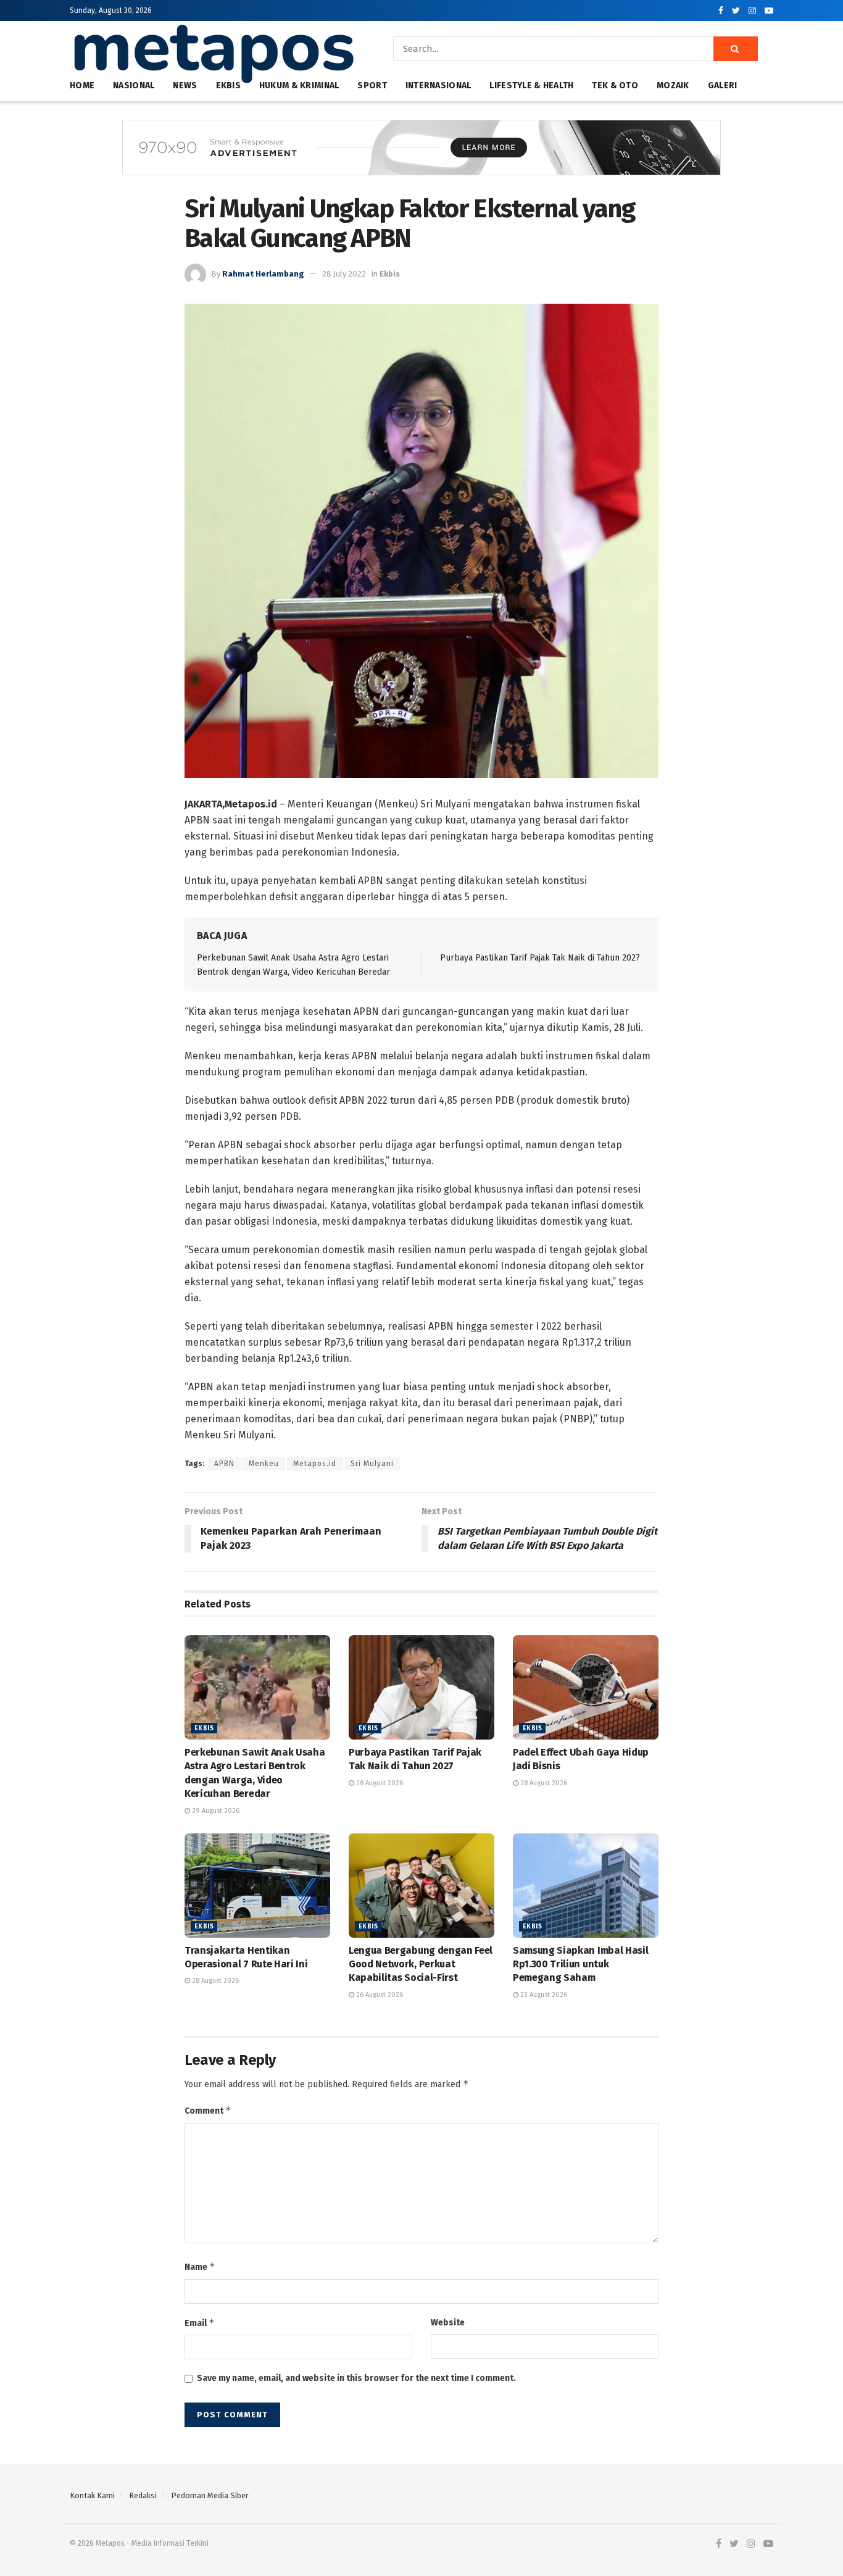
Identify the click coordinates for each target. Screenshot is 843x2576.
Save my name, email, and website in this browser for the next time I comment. (356, 2378)
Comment (208, 2110)
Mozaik (673, 85)
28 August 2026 (379, 1783)
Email (200, 2323)
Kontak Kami (92, 2495)
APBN (224, 1464)
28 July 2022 (344, 274)
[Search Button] (736, 49)
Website (448, 2323)
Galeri (723, 85)
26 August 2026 (379, 1995)
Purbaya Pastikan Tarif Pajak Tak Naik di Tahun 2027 (540, 958)
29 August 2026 (215, 1811)
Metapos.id (315, 1464)
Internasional (438, 85)
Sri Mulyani (372, 1464)
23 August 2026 (543, 1995)
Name (200, 2266)
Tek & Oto (615, 85)
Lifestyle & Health (531, 85)
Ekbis (390, 274)
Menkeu (264, 1464)
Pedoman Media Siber (210, 2495)
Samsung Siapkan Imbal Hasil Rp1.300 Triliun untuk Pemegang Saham (580, 1964)
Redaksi (143, 2495)
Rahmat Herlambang (263, 274)
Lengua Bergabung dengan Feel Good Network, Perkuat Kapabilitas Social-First (421, 1964)
